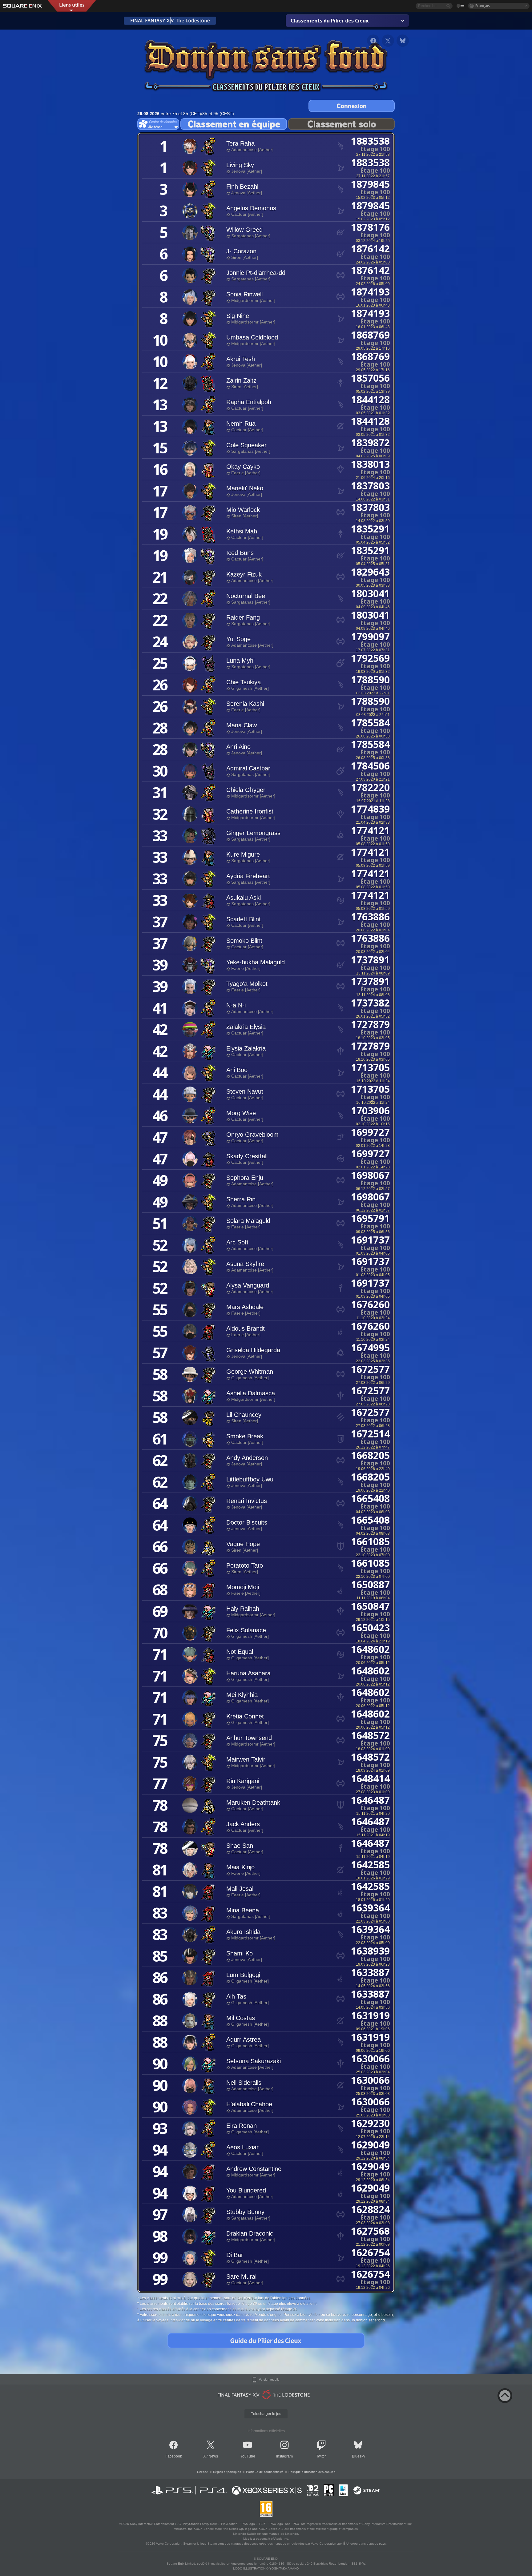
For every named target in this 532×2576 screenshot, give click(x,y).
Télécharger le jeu (266, 2414)
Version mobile (269, 2380)
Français (483, 6)
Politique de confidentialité (265, 2472)
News (213, 2456)
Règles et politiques (227, 2472)
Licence (203, 2472)
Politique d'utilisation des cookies (312, 2472)
